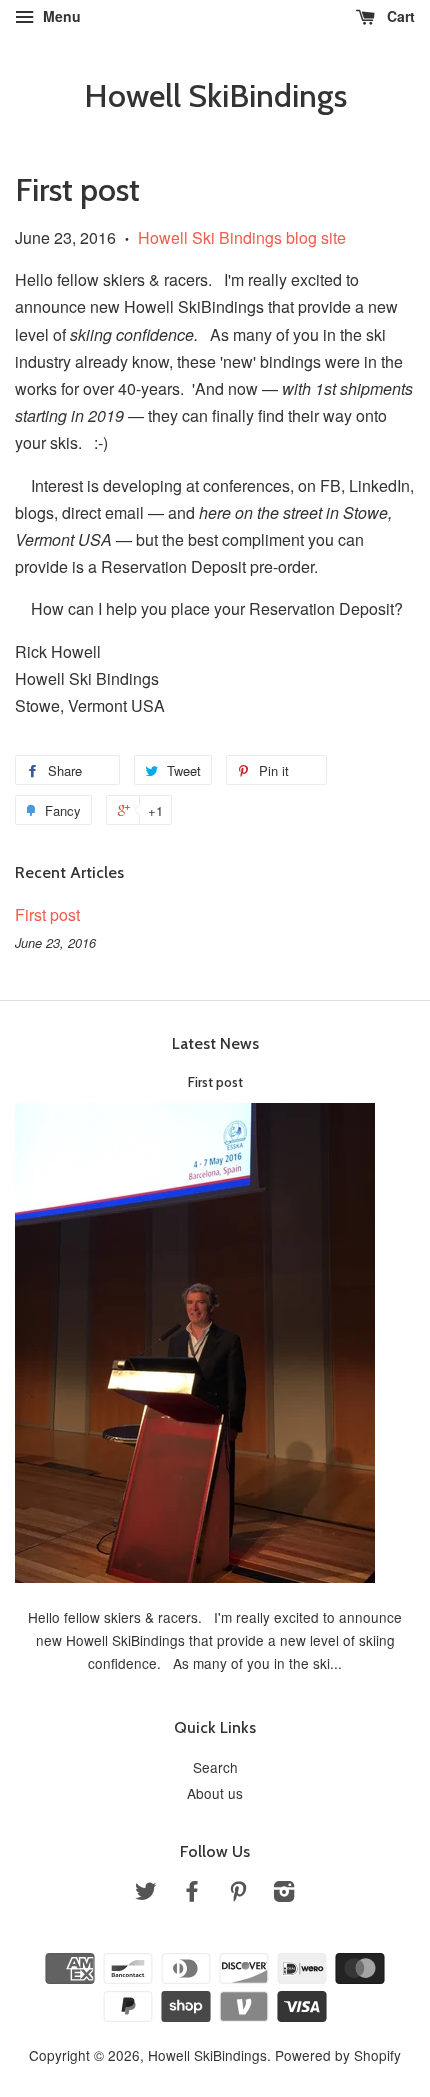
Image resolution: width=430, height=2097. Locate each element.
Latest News (215, 1043)
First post (47, 914)
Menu (60, 16)
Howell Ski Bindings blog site (242, 237)
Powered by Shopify (338, 2055)
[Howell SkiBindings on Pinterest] (238, 1894)
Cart (399, 16)
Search (215, 1767)
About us (215, 1793)
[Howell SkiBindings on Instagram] (284, 1894)
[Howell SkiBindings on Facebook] (192, 1894)
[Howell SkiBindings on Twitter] (146, 1894)
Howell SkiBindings (215, 96)
